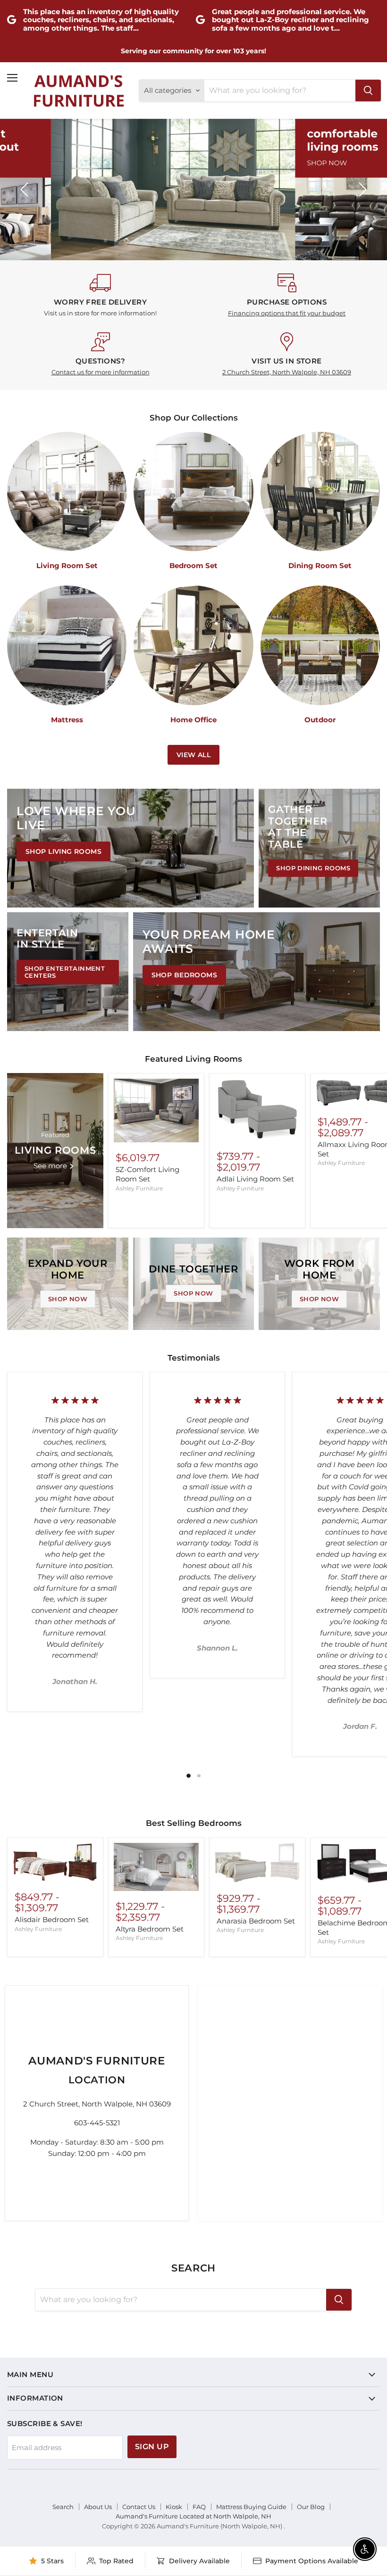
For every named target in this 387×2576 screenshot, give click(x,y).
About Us (98, 2507)
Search (63, 2507)
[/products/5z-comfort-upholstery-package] (156, 1110)
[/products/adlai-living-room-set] (257, 1110)
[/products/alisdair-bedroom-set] (55, 1862)
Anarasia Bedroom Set (256, 1921)
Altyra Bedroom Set (150, 1929)
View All (193, 755)
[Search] (368, 91)
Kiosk (174, 2507)
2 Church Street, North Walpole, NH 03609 (287, 372)
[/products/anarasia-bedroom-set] (257, 1863)
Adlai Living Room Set (255, 1179)
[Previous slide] (26, 190)
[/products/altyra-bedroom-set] (156, 1867)
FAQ (199, 2507)
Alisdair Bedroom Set (52, 1920)
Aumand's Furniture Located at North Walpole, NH (193, 2516)
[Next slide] (361, 190)
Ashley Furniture (139, 1188)
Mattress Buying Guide (251, 2507)
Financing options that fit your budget (287, 313)
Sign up (152, 2447)
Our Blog (311, 2507)
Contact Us (139, 2507)
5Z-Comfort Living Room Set (147, 1174)
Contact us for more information (101, 372)
